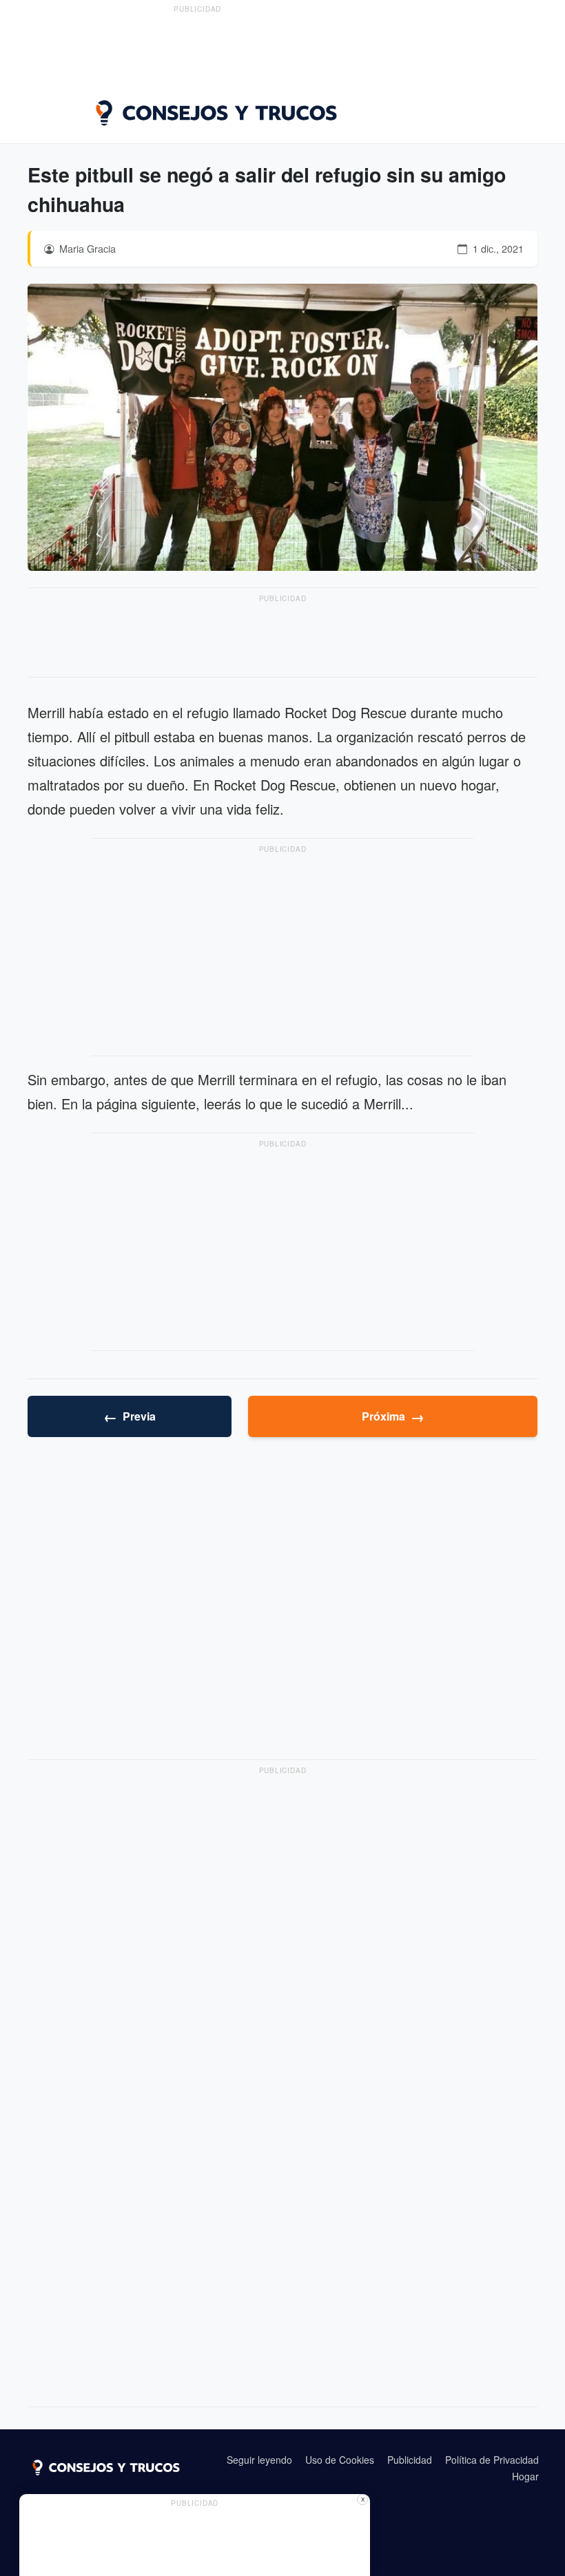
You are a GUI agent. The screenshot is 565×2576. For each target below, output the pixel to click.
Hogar (525, 2476)
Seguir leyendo (259, 2460)
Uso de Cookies (340, 2460)
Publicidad (410, 2460)
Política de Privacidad (492, 2460)
